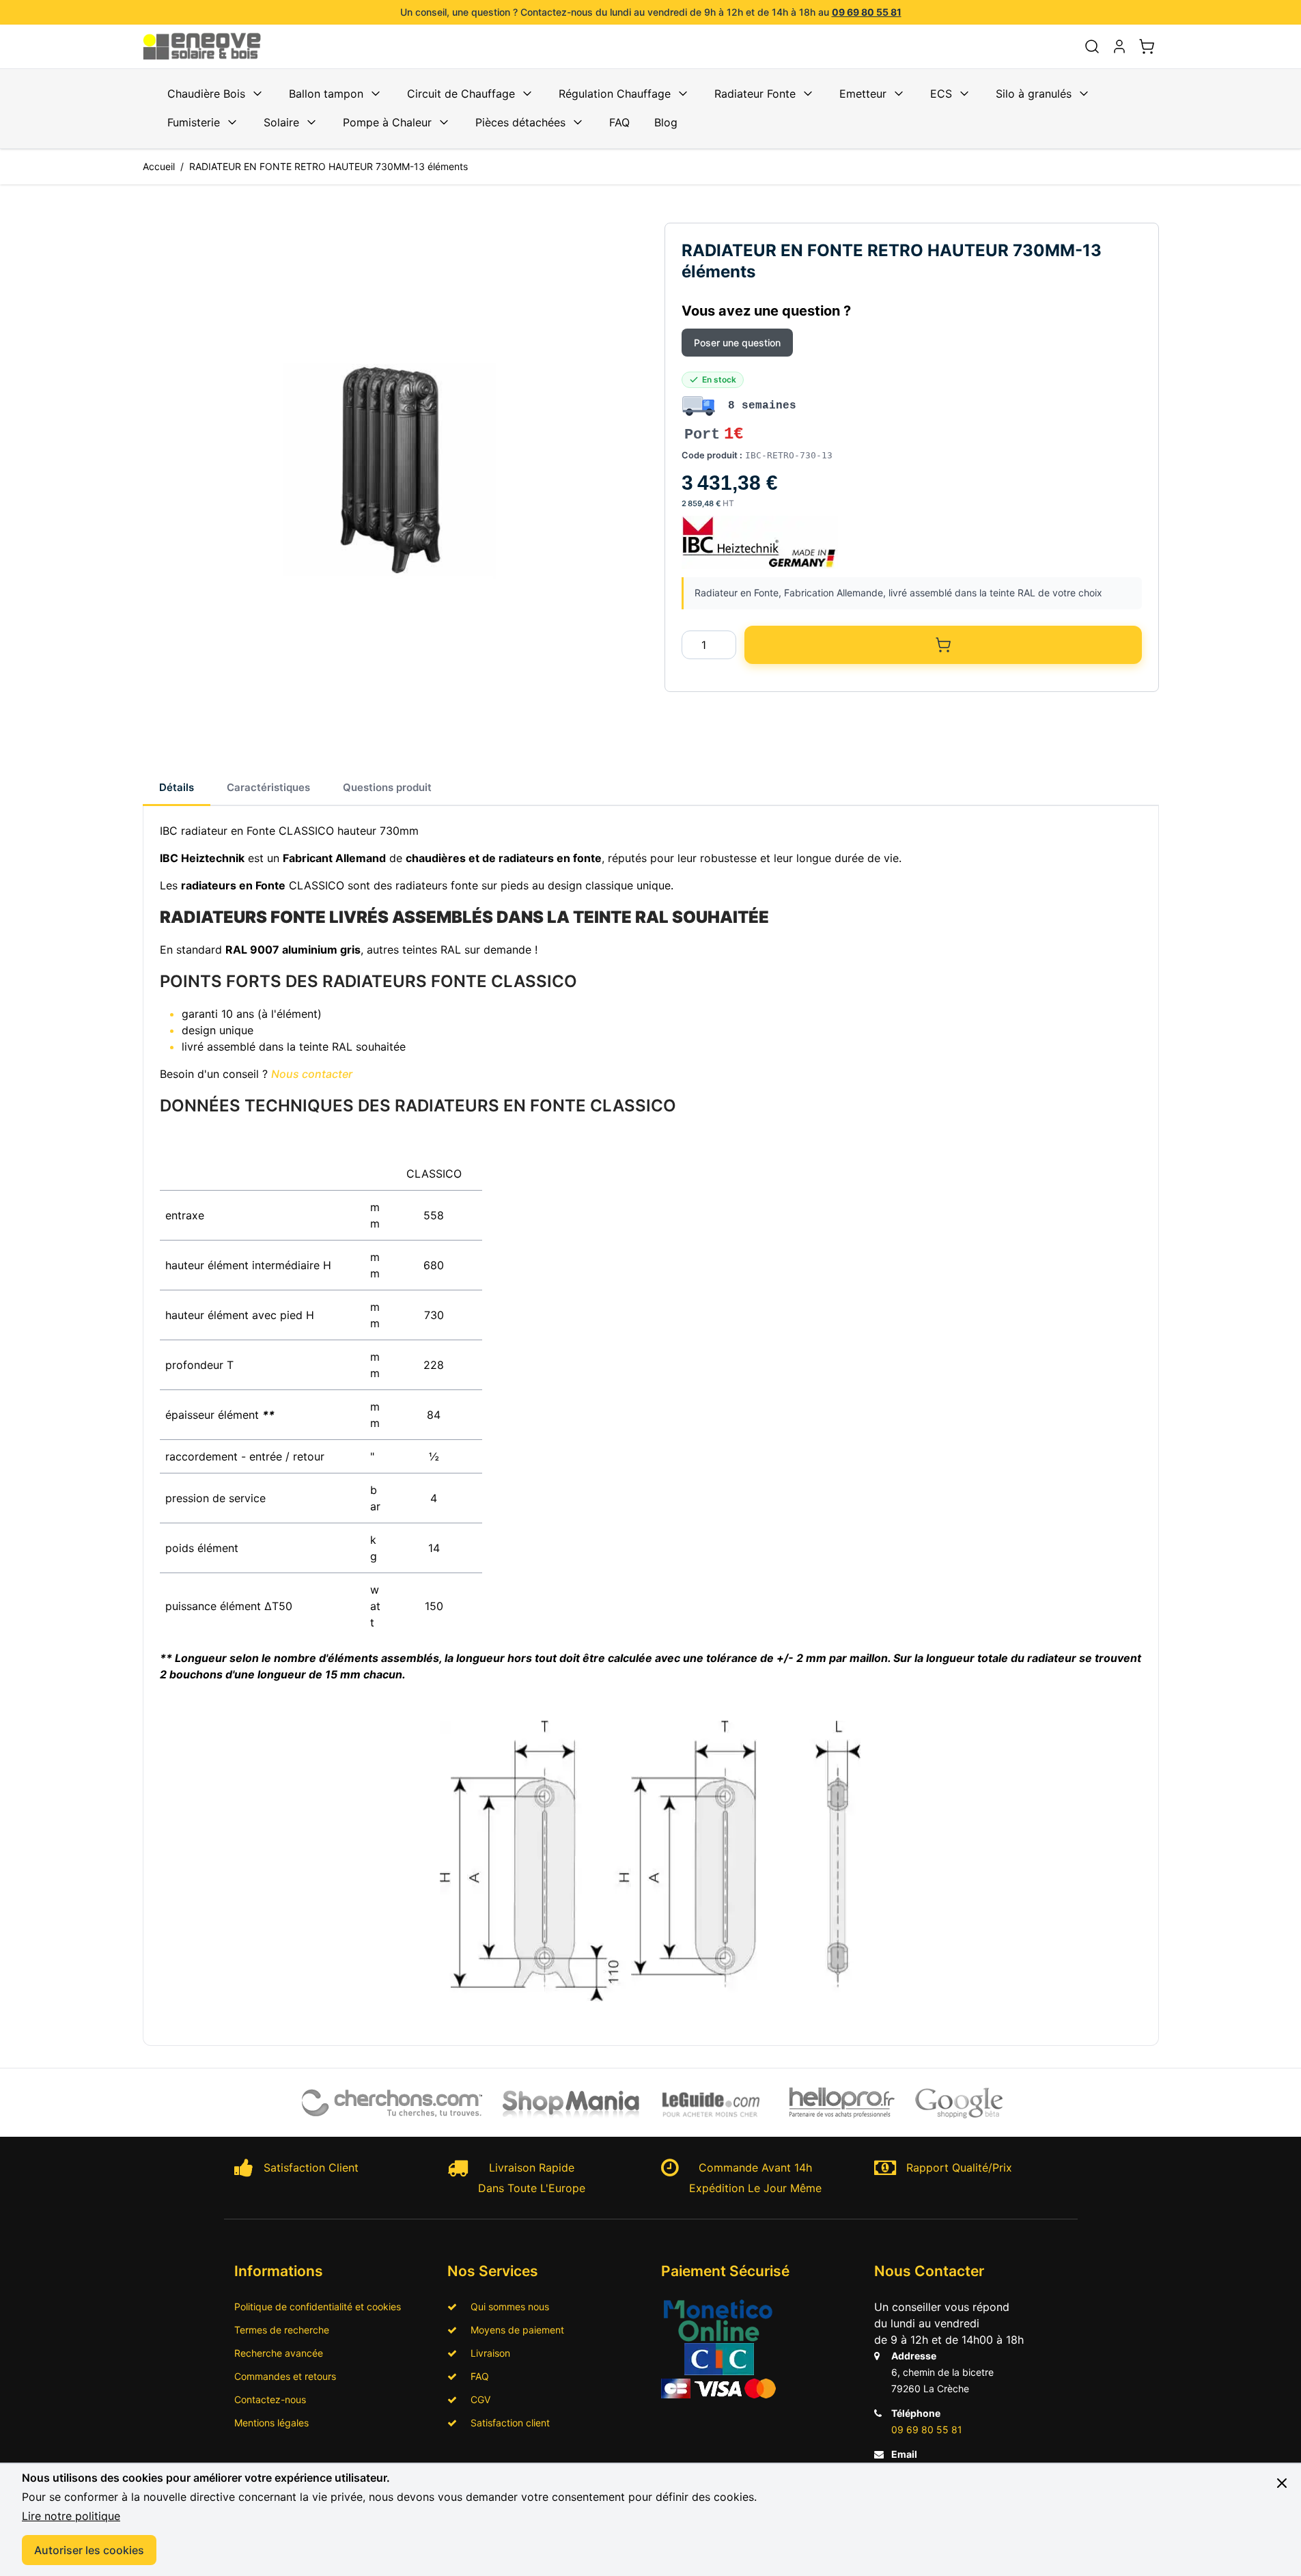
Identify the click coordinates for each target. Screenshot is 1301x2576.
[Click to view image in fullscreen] (390, 470)
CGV (476, 2399)
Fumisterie (194, 122)
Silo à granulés (1034, 94)
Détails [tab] (177, 787)
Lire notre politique (71, 2516)
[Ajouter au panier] (943, 645)
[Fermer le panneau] (1282, 2483)
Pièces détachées (520, 122)
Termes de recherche (282, 2330)
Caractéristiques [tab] (268, 787)
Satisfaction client (506, 2423)
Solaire (281, 122)
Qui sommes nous (506, 2307)
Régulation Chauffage (615, 94)
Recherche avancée (279, 2353)
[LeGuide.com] (712, 2103)
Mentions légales (271, 2423)
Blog (666, 122)
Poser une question (737, 343)
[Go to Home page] (210, 46)
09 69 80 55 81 (867, 12)
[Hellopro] (842, 2103)
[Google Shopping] (959, 2103)
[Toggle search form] (1092, 46)
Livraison (486, 2353)
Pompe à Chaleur (387, 122)
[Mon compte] (1119, 46)
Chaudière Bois (206, 94)
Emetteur (863, 94)
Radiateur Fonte (755, 94)
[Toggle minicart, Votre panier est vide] (1147, 46)
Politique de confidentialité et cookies (318, 2307)
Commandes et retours (285, 2376)
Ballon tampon (326, 94)
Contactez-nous (270, 2399)
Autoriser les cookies (89, 2550)
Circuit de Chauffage (461, 94)
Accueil (159, 166)
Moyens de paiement (513, 2330)
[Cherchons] (393, 2103)
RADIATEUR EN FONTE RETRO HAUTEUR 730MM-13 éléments (328, 166)
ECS (941, 94)
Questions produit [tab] (387, 787)
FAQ (619, 122)
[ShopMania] (571, 2103)
